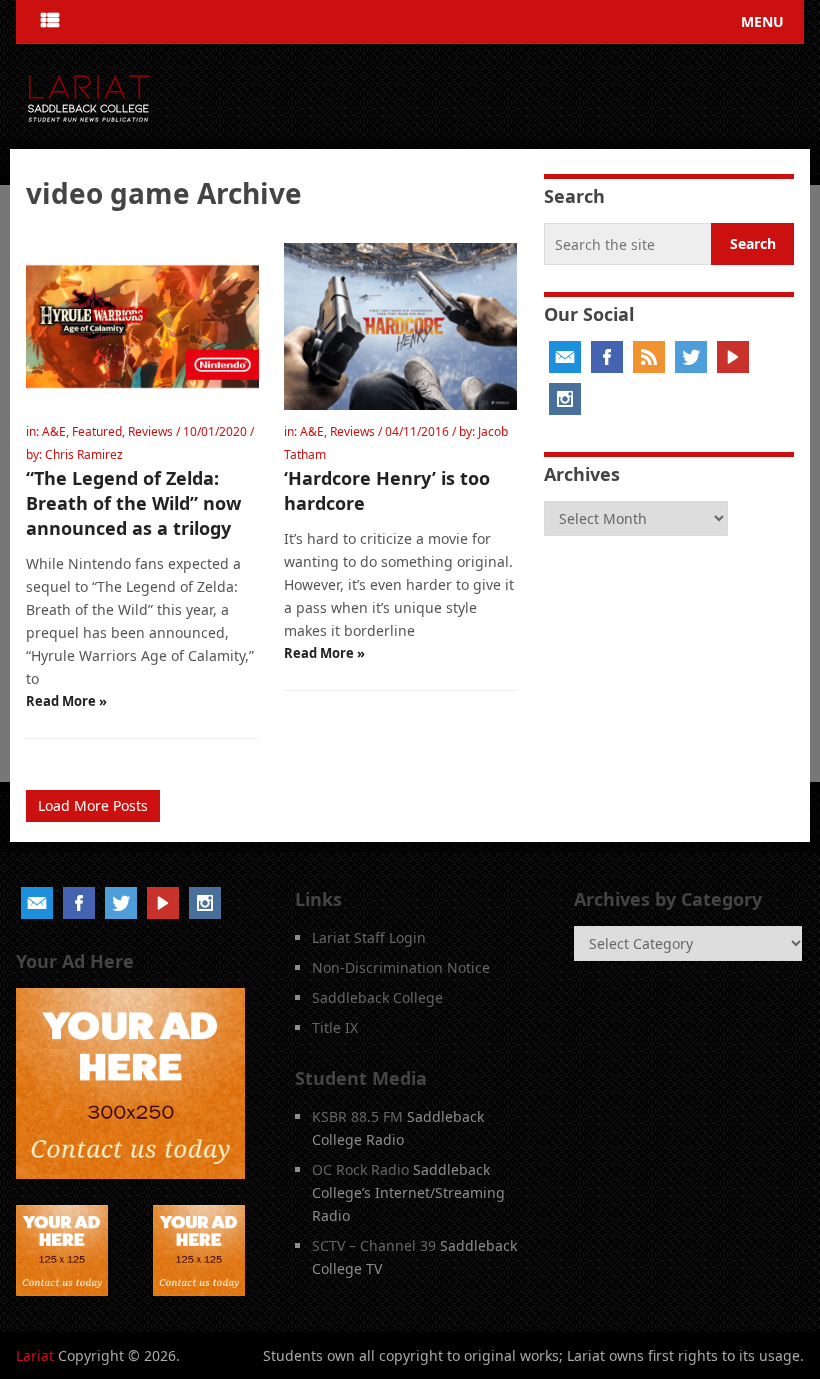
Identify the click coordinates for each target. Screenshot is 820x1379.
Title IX (335, 1027)
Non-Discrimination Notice (401, 967)
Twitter (691, 357)
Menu (762, 21)
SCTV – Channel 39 (374, 1245)
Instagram (565, 399)
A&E (54, 431)
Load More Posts (93, 805)
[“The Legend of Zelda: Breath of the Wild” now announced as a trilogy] (142, 326)
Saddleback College (377, 997)
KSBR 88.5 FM (357, 1116)
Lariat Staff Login (369, 937)
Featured (97, 431)
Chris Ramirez (84, 454)
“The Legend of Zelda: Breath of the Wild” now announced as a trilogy (133, 503)
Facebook (607, 357)
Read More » (66, 701)
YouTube (733, 357)
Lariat (35, 1355)
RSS (649, 357)
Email (565, 357)
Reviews (150, 431)
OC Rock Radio (360, 1169)
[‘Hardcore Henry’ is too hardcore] (400, 326)
